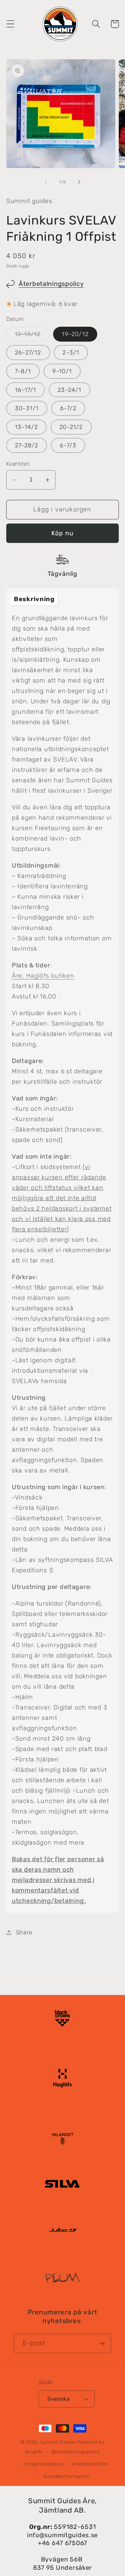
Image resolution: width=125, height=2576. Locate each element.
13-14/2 (26, 427)
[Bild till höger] (79, 182)
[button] (11, 24)
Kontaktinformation (66, 2476)
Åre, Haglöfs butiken (43, 976)
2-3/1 (71, 352)
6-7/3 (68, 445)
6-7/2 (68, 408)
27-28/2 (27, 445)
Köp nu (62, 533)
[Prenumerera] (102, 2344)
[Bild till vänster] (46, 182)
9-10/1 (62, 371)
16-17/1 (26, 390)
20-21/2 (71, 427)
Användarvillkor (90, 2464)
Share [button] (24, 1932)
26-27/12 (28, 352)
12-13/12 (32, 336)
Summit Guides (58, 2442)
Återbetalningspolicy (51, 284)
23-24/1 (69, 390)
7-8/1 (23, 371)
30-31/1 (27, 408)
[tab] (34, 599)
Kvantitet (18, 464)
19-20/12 (75, 334)
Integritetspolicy (44, 2464)
